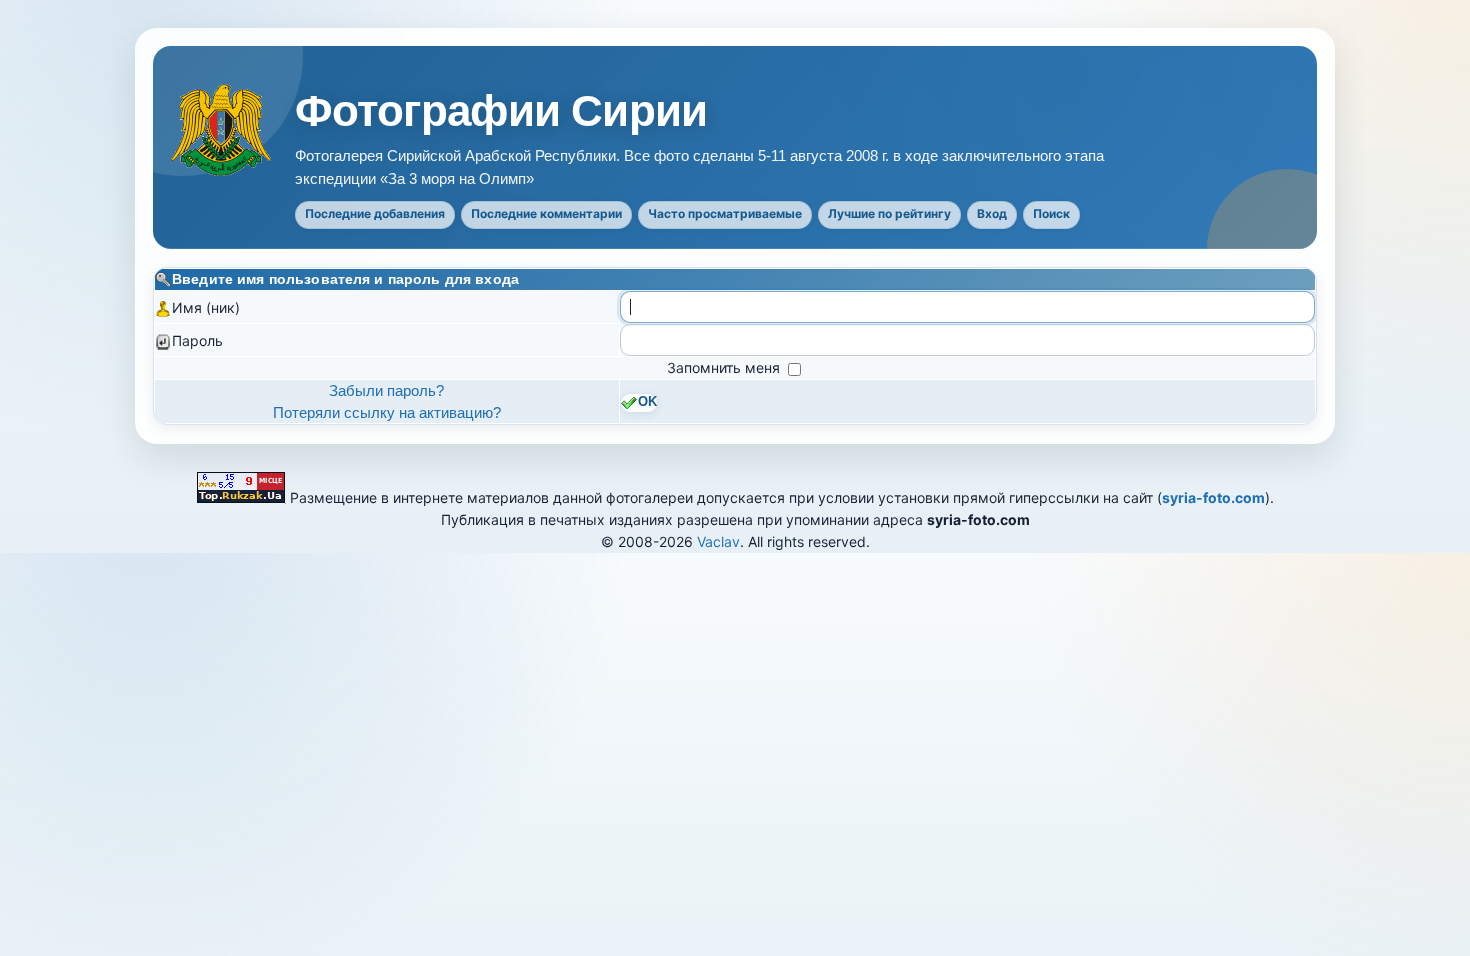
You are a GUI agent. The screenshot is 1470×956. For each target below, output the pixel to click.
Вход (992, 213)
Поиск (1051, 213)
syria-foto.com (1213, 497)
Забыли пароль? (386, 390)
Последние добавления (375, 213)
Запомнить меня (725, 367)
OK (647, 402)
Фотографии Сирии (501, 111)
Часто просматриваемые (725, 213)
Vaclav (718, 541)
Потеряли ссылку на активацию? (387, 412)
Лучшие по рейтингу (889, 213)
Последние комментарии (546, 213)
